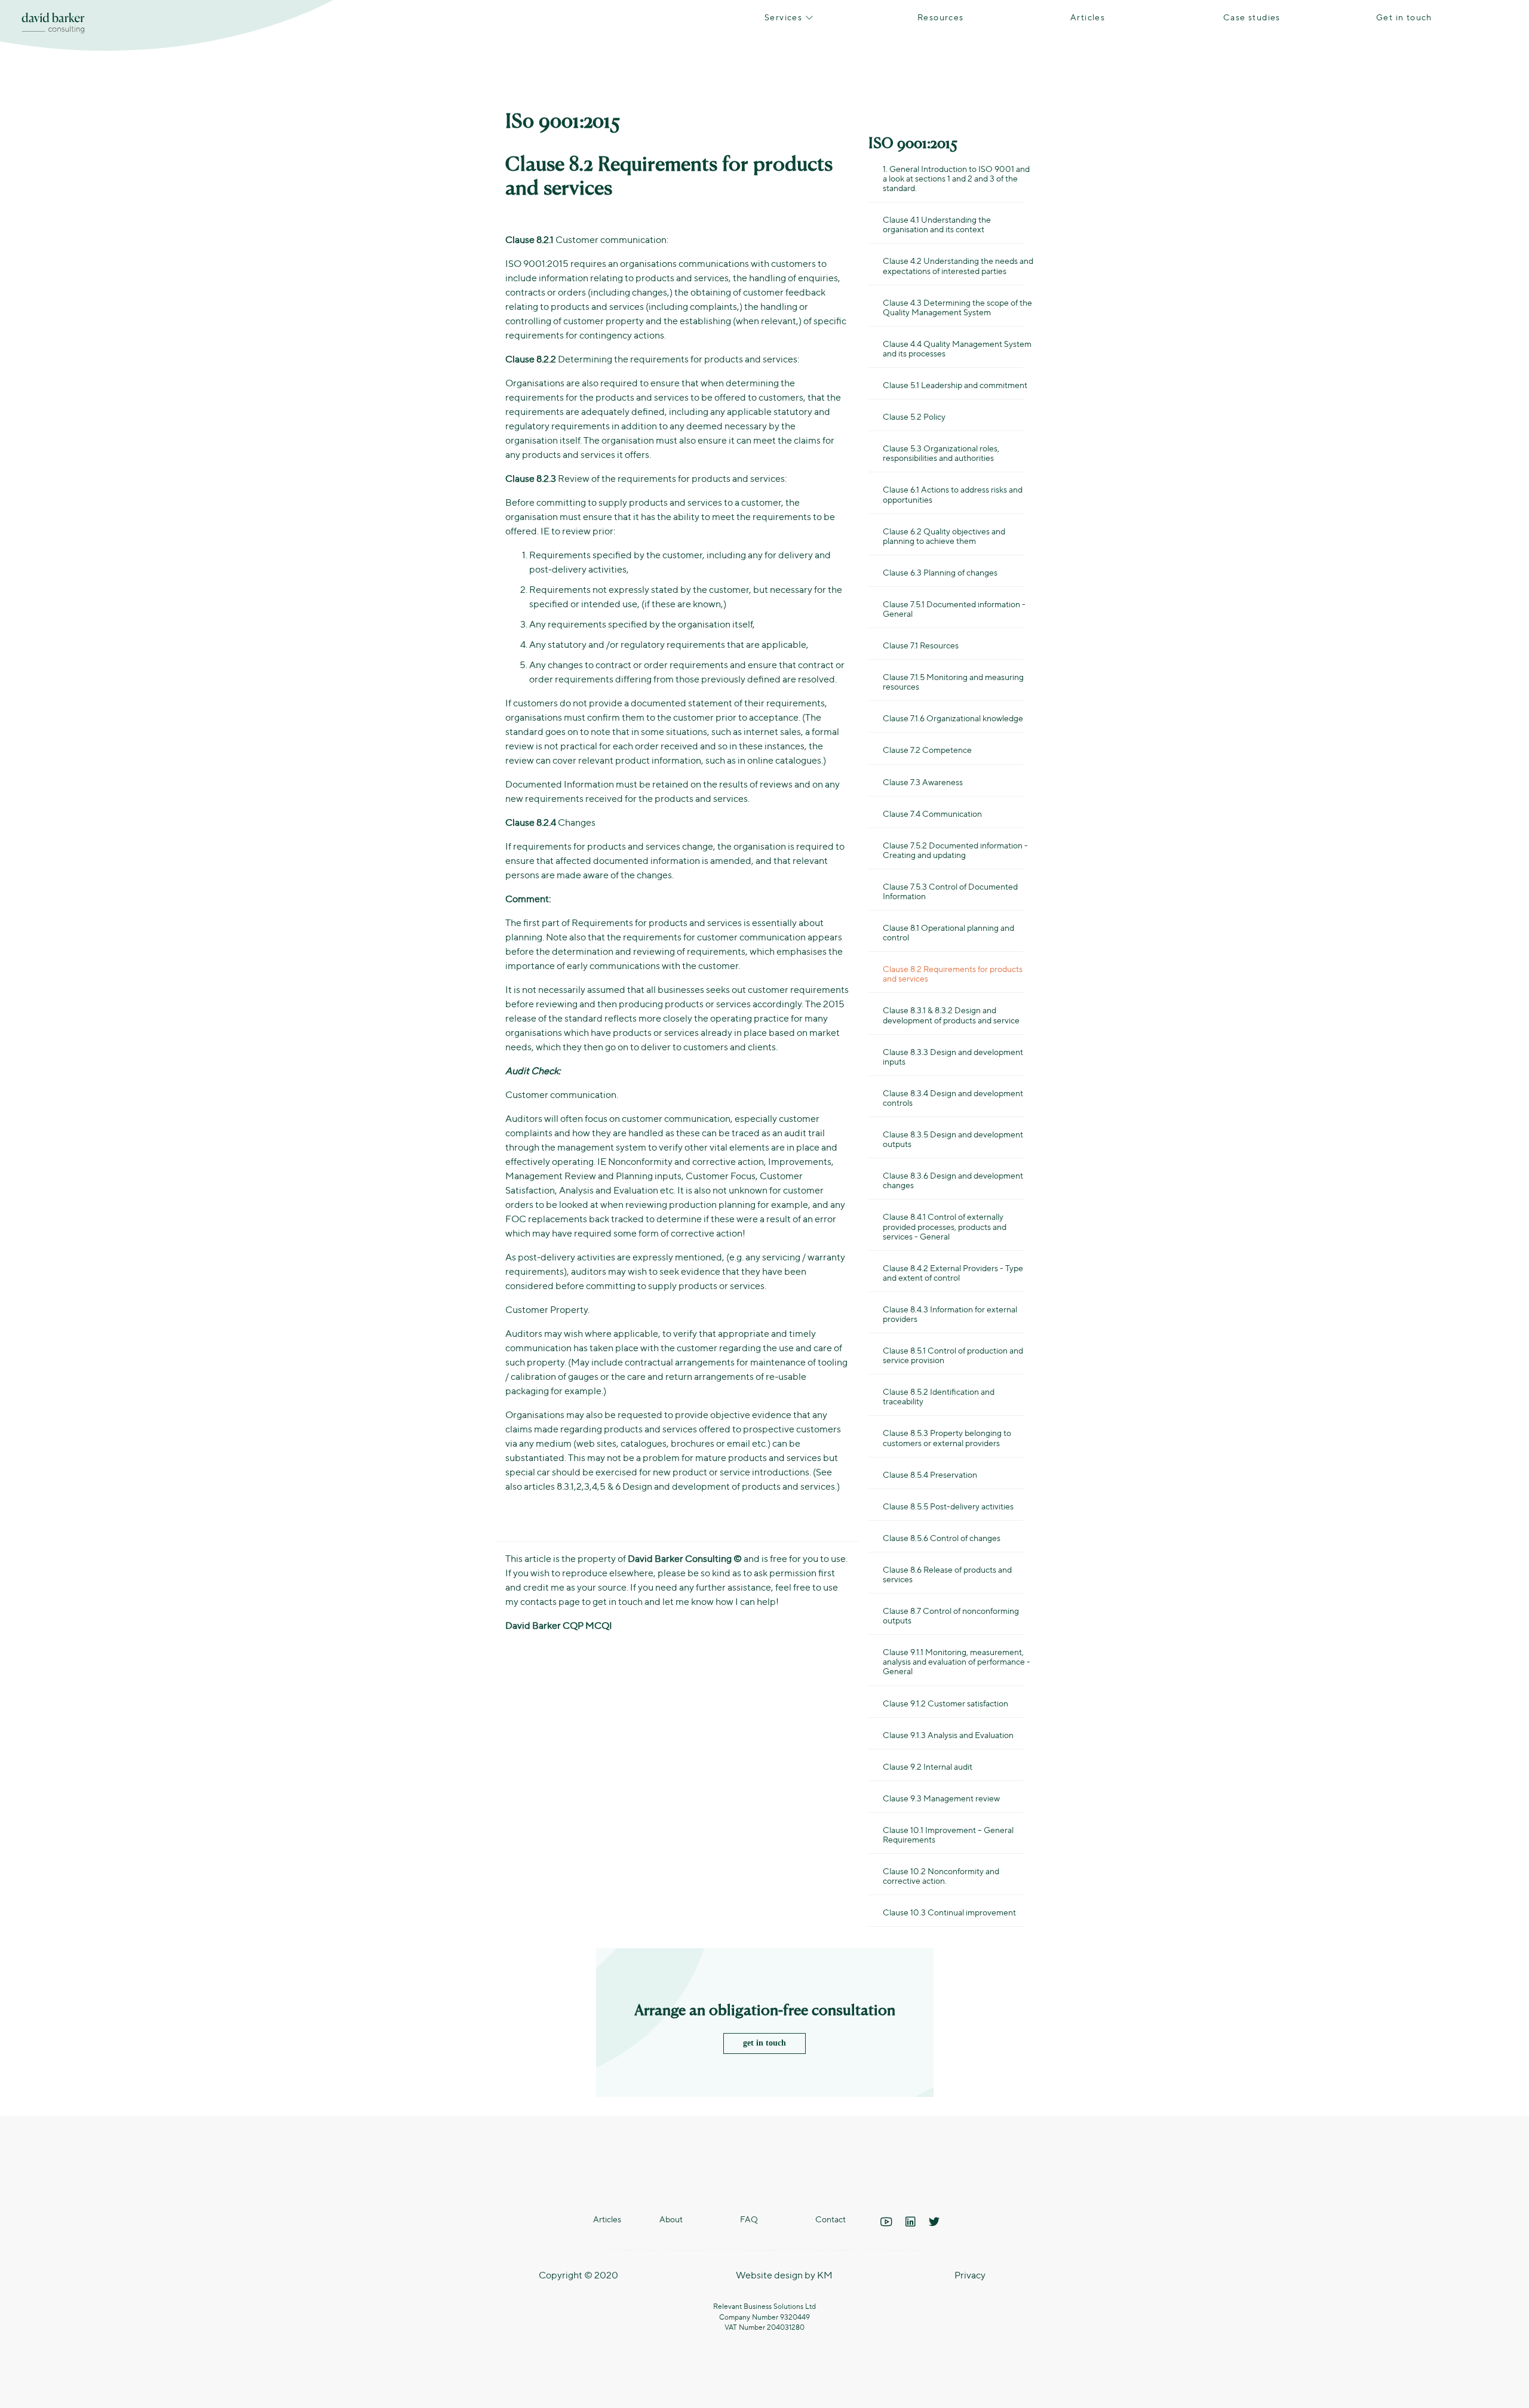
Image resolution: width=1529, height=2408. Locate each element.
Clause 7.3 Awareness (923, 782)
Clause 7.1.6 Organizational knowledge (953, 718)
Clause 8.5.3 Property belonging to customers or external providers (947, 1437)
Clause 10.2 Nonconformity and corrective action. (941, 1875)
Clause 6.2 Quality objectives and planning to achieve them (944, 536)
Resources (941, 17)
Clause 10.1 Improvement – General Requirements (948, 1834)
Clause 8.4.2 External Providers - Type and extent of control (953, 1272)
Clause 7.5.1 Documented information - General (954, 608)
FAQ (749, 2219)
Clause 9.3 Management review (941, 1798)
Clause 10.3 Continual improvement (949, 1912)
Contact (830, 2219)
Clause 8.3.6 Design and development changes (953, 1180)
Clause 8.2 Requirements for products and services (953, 973)
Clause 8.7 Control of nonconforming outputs (951, 1615)
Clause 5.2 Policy (914, 416)
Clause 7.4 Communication (932, 813)
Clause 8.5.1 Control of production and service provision (953, 1355)
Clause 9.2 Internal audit (928, 1766)
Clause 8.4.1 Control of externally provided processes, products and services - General (945, 1226)
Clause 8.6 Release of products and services (947, 1574)
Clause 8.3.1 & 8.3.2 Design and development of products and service (951, 1014)
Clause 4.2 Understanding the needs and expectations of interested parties (958, 265)
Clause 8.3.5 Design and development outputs (953, 1139)
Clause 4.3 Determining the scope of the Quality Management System (957, 307)
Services (785, 17)
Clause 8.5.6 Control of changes (942, 1537)
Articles (1088, 17)
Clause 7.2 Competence (927, 749)
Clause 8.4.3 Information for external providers (950, 1314)
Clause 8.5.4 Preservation (930, 1474)
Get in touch (1404, 17)
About (671, 2219)
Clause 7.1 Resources (921, 645)
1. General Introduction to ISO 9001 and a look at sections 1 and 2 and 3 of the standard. (956, 178)
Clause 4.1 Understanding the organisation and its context (937, 224)
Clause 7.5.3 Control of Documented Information (950, 891)
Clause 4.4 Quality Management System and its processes (957, 348)
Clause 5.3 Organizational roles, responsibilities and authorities (941, 453)
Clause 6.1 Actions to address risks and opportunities (953, 494)
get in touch (764, 2043)
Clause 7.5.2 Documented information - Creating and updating (955, 850)
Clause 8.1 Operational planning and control (948, 932)
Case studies (1252, 17)
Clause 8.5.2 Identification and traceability (939, 1396)
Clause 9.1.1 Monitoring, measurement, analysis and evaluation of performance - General (957, 1661)
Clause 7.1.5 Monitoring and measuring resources (953, 681)
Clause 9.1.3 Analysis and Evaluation (948, 1735)
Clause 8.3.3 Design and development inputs (953, 1056)
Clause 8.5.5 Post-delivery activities (948, 1506)
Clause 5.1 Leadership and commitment (955, 385)
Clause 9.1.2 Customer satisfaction (945, 1703)
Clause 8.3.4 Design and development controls (953, 1097)
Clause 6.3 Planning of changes (940, 572)
